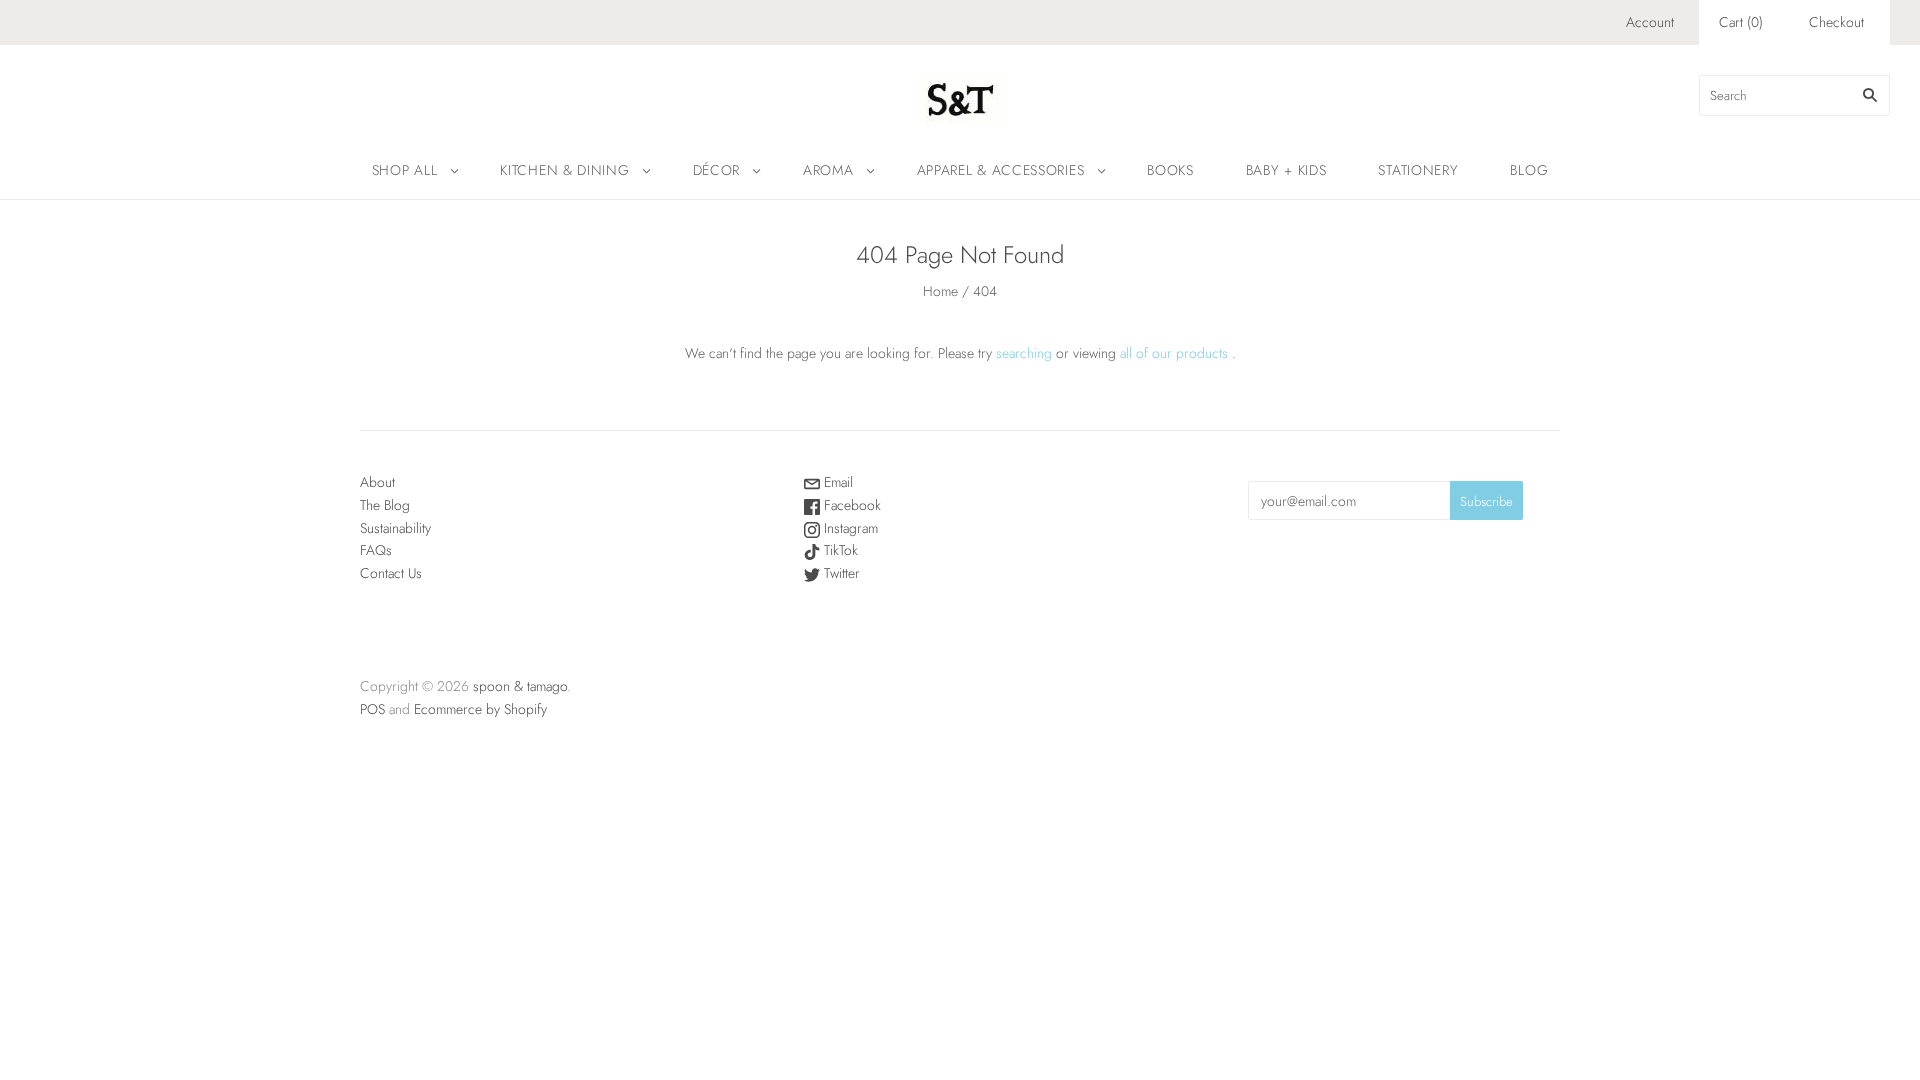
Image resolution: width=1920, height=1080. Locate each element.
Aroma (828, 170)
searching (1024, 353)
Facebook (850, 505)
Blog (1529, 170)
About (377, 482)
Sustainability (395, 528)
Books (1170, 170)
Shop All (405, 170)
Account (1650, 22)
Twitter (840, 573)
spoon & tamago (520, 686)
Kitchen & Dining (564, 170)
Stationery (1418, 170)
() (1741, 22)
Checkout (1836, 22)
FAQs (376, 550)
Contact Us (391, 573)
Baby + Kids (1286, 170)
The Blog (385, 505)
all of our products (1174, 353)
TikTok (839, 550)
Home (940, 291)
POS (372, 709)
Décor (717, 170)
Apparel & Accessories (1001, 170)
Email (836, 482)
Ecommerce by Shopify (480, 709)
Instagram (849, 528)
